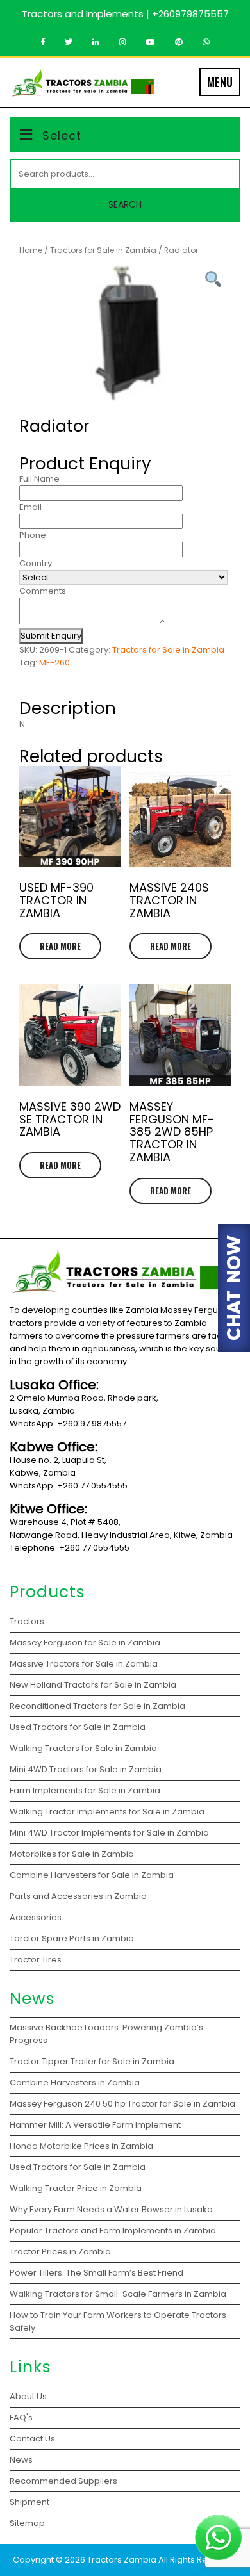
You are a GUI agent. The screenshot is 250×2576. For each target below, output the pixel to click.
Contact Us (32, 2439)
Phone (33, 535)
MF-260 (54, 663)
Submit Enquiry (51, 636)
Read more (60, 946)
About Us (28, 2396)
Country (36, 563)
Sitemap (27, 2523)
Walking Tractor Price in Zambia (76, 2188)
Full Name (39, 479)
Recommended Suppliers (63, 2481)
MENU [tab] (220, 82)
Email (30, 507)
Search (125, 204)
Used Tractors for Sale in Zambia (78, 2167)
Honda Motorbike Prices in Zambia (81, 2146)
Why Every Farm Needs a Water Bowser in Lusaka (112, 2209)
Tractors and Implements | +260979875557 (125, 14)
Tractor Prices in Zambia (61, 2252)
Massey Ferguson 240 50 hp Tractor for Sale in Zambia (122, 2104)
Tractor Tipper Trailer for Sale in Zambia (93, 2061)
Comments (43, 591)
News (21, 2460)
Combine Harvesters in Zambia (76, 2083)
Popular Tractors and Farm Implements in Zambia (115, 2230)
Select (62, 135)
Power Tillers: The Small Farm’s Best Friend (97, 2273)
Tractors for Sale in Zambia (103, 250)
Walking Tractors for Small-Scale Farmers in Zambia (118, 2294)
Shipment (29, 2502)
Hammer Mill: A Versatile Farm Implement (96, 2125)
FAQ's (21, 2417)
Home (31, 250)
